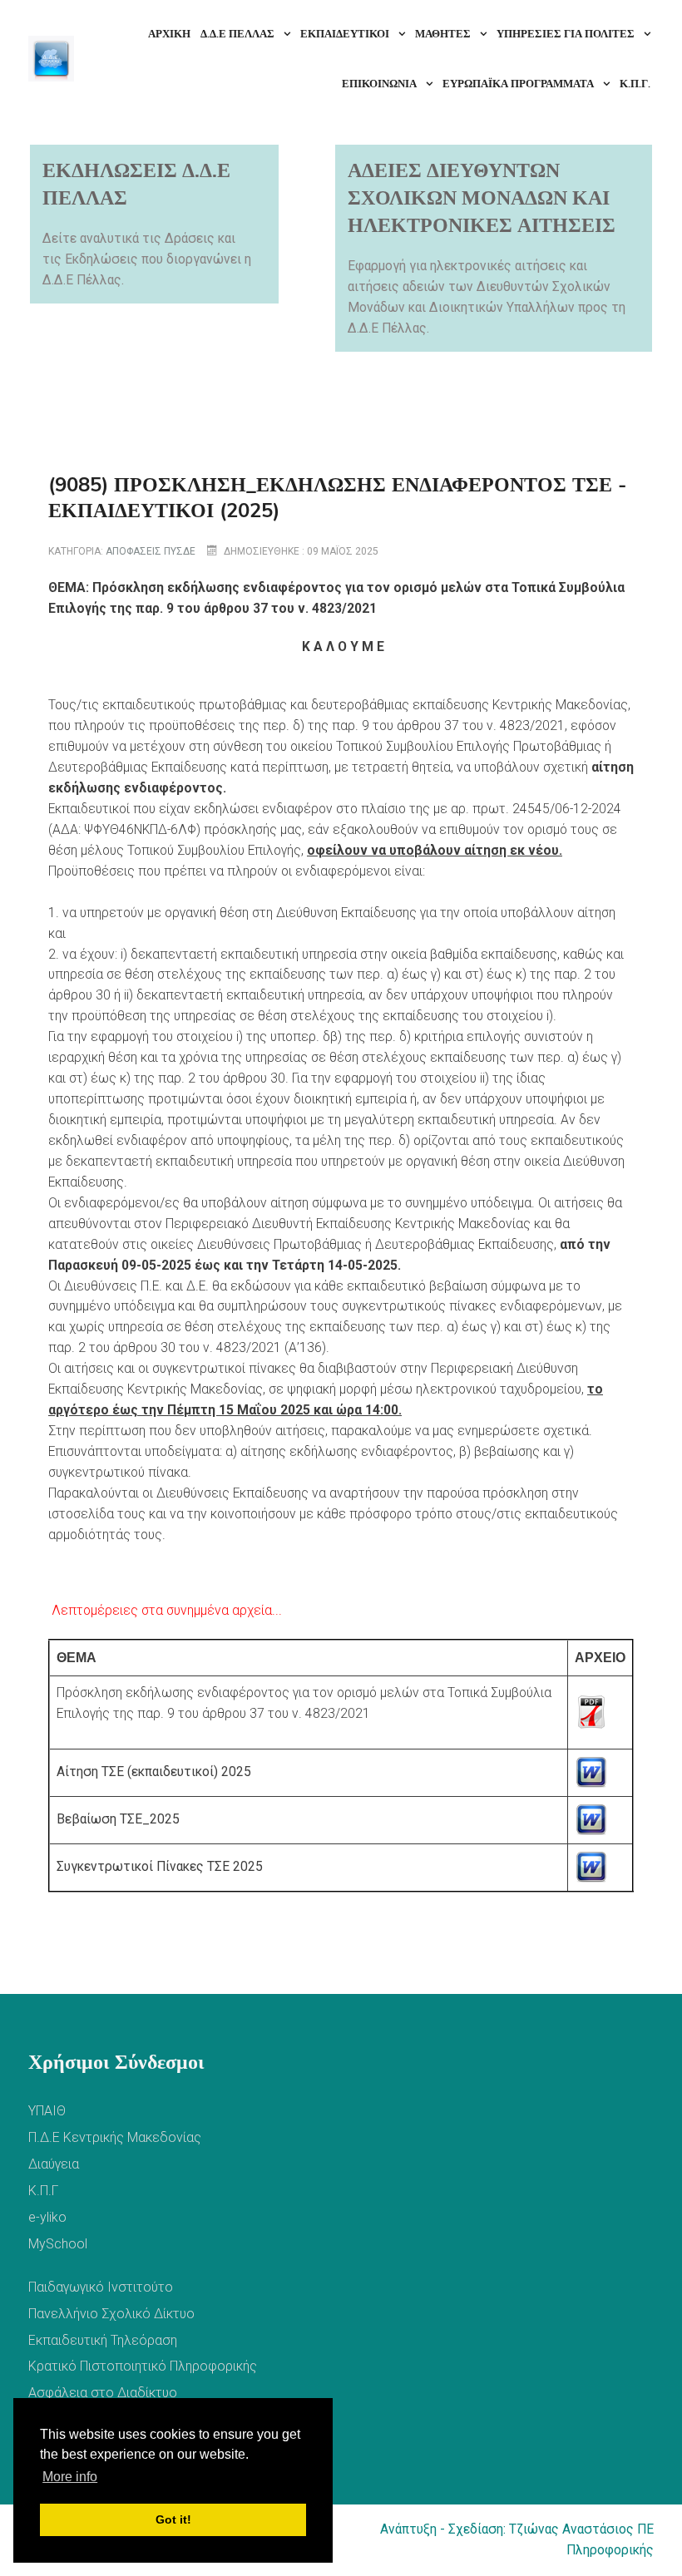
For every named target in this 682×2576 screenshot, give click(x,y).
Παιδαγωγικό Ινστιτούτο (101, 2287)
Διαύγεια (54, 2164)
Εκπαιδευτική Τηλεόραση (103, 2340)
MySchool (58, 2244)
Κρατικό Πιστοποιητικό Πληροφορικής (143, 2366)
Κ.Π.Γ (43, 2191)
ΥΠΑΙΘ (47, 2111)
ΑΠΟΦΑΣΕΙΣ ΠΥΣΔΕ (151, 551)
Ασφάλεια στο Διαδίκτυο (103, 2393)
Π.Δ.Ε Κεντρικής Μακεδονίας (115, 2137)
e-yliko (47, 2217)
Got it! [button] (173, 2519)
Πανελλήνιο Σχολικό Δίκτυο (111, 2314)
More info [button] (70, 2477)
